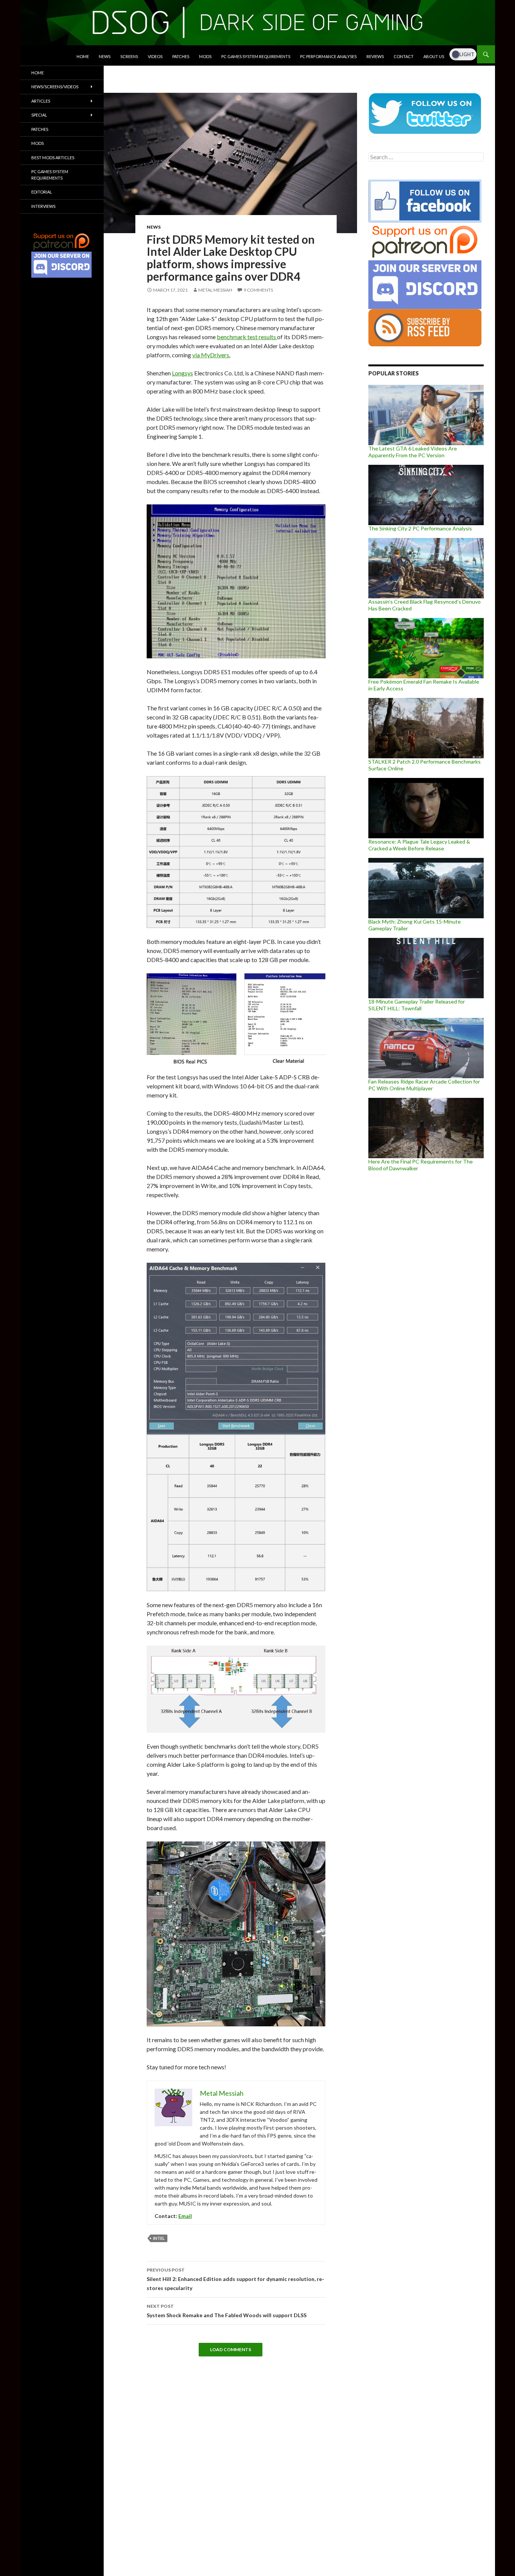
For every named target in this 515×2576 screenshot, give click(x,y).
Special (39, 115)
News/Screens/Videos (55, 87)
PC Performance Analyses (328, 56)
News (105, 56)
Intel (159, 2238)
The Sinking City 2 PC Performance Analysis (420, 528)
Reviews (375, 56)
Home (83, 56)
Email (185, 2216)
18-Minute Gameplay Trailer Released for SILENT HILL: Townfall (417, 1005)
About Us (434, 56)
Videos (155, 56)
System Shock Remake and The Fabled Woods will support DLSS (227, 2311)
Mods (205, 56)
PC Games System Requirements (256, 56)
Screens (129, 56)
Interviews (43, 206)
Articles (41, 101)
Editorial (42, 192)
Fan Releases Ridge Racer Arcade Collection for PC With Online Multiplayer (424, 1085)
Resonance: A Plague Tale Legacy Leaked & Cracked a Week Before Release (419, 845)
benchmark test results (247, 337)
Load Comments (231, 2349)
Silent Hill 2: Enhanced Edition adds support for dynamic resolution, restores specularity (235, 2279)
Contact (404, 56)
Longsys (182, 373)
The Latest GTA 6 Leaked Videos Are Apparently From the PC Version (413, 452)
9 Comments (258, 290)
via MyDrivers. (211, 355)
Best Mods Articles (53, 158)
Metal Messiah (215, 290)
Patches (181, 56)
